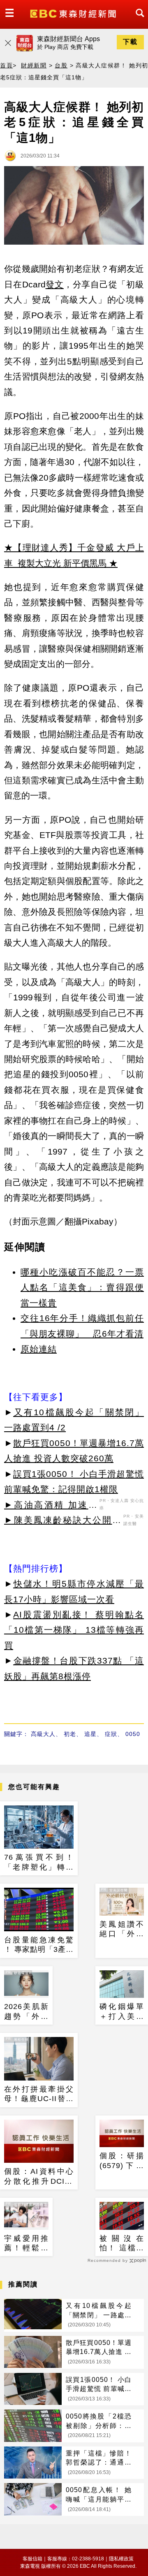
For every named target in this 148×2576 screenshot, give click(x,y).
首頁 (6, 65)
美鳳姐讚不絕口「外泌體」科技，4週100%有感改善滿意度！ (122, 1930)
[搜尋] (138, 20)
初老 (70, 1734)
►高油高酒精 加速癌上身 (51, 1506)
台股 (61, 65)
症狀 (111, 1734)
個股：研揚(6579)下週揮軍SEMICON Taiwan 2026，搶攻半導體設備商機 (122, 2161)
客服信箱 (32, 2559)
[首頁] (74, 13)
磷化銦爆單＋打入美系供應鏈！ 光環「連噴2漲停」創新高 (122, 2012)
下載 (130, 42)
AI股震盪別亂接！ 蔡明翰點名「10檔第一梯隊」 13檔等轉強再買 (74, 1630)
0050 (133, 1734)
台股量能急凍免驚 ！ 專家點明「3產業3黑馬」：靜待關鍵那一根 (39, 1945)
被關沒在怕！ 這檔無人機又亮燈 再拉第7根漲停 (122, 2244)
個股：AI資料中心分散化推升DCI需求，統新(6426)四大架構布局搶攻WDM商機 (39, 2177)
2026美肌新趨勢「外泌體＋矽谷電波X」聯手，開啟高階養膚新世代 (26, 2012)
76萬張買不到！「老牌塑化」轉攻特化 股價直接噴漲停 (39, 1863)
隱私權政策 (121, 2559)
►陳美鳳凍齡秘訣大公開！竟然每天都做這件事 (63, 1521)
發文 (55, 284)
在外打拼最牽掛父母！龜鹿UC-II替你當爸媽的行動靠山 (39, 2095)
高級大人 (43, 1734)
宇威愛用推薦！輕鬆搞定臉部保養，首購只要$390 (26, 2244)
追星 (90, 1734)
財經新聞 (34, 65)
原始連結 (39, 1349)
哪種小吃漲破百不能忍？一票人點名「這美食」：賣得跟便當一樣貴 (82, 1287)
